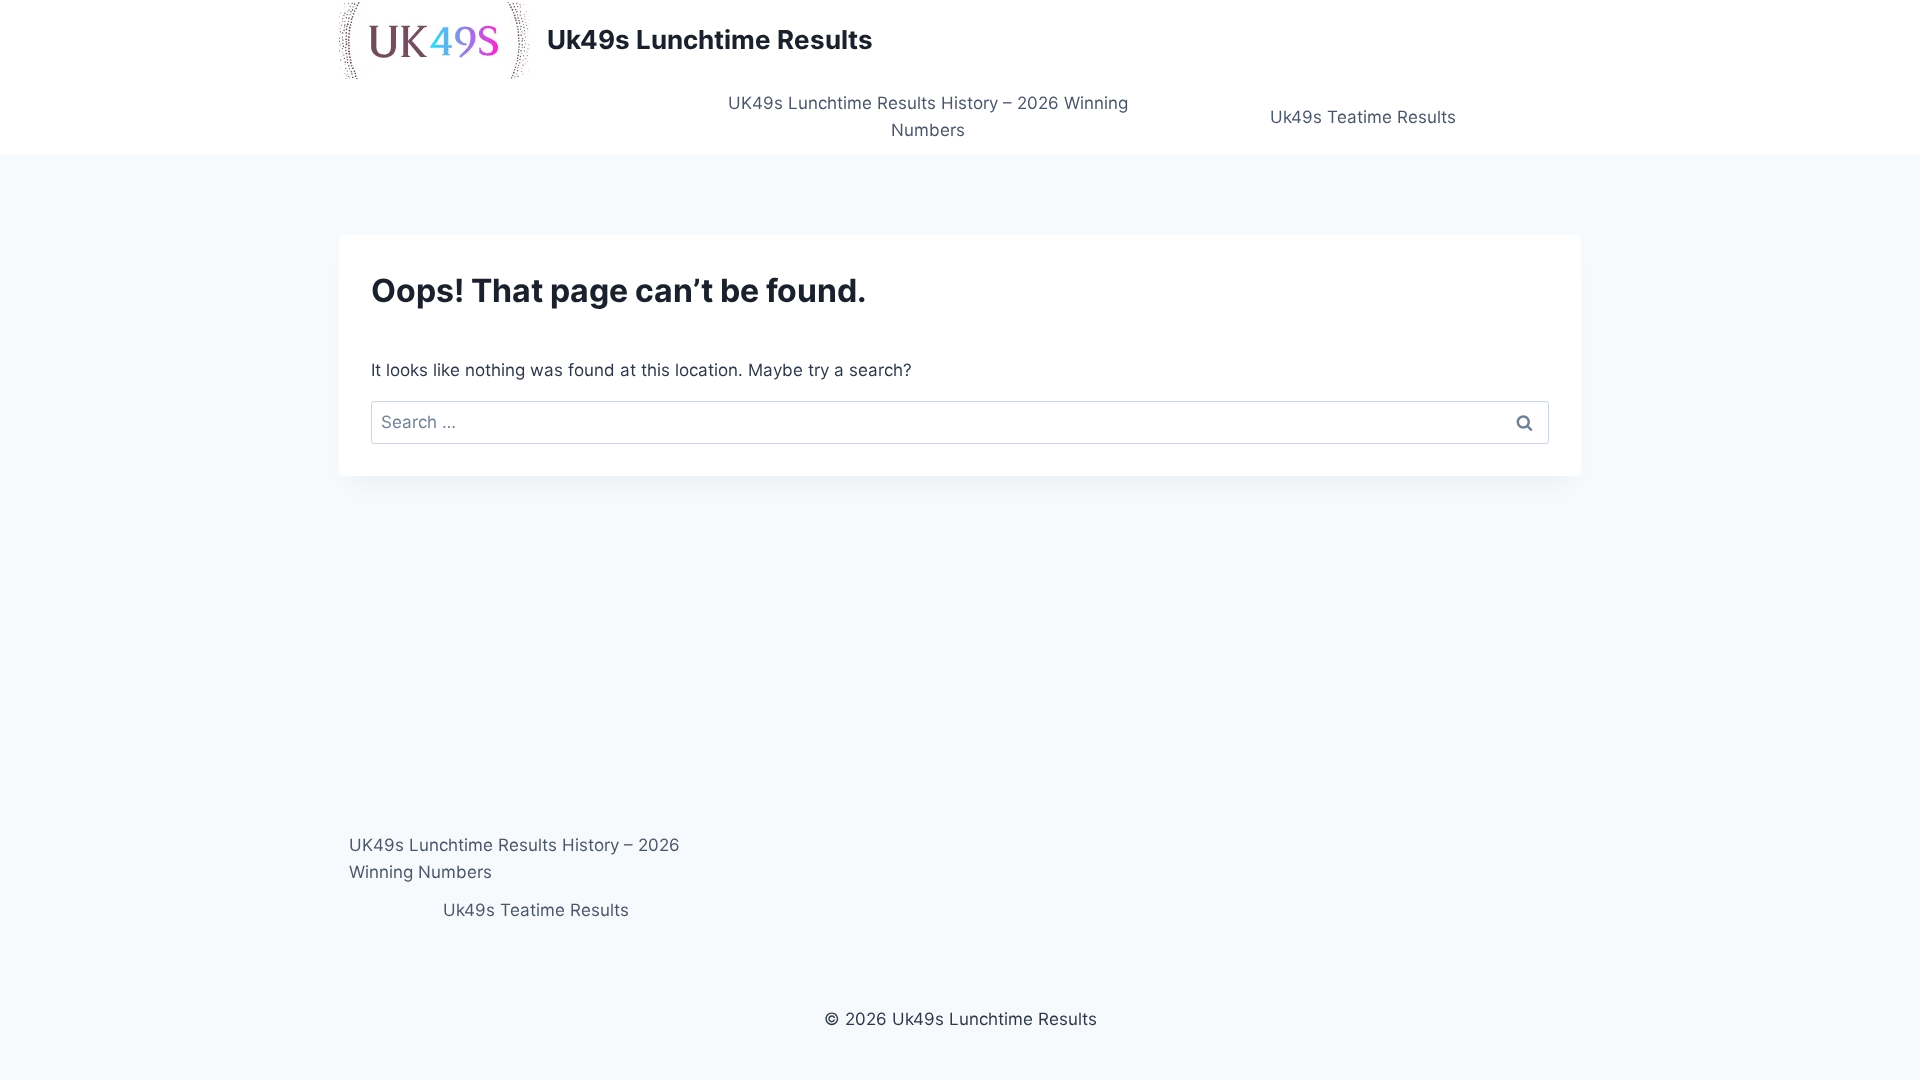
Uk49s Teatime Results (1363, 117)
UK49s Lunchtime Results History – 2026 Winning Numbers (928, 116)
